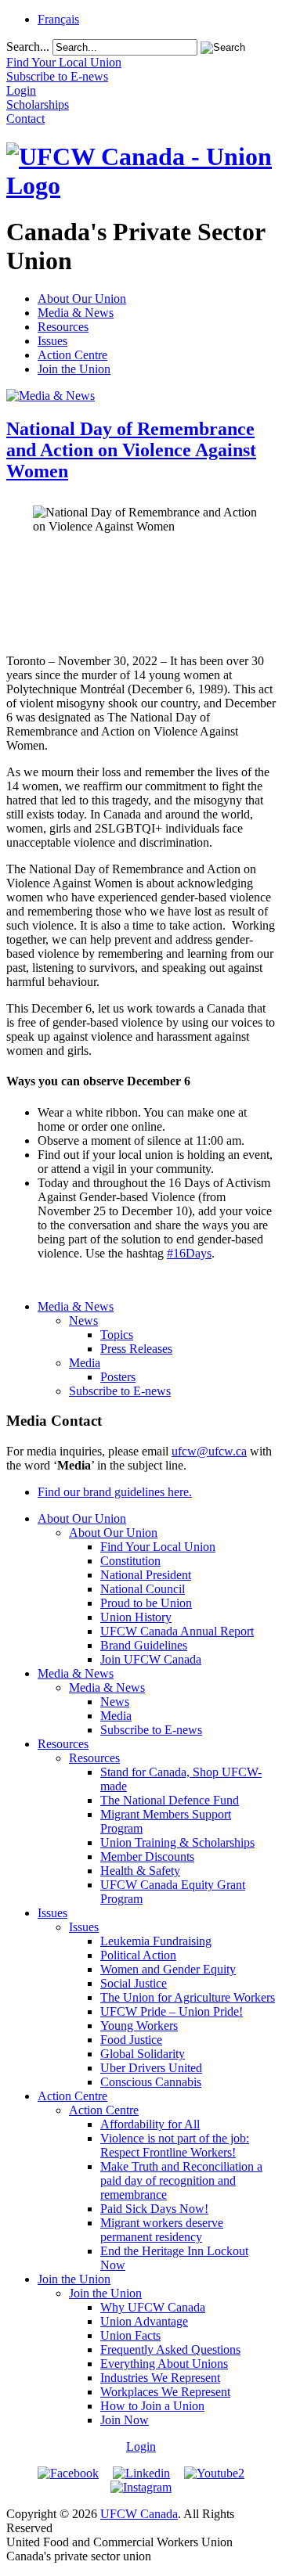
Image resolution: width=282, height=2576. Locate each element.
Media (85, 1363)
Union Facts (130, 2335)
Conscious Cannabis (151, 2082)
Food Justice (131, 2040)
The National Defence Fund (170, 1800)
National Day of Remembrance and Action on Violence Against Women (131, 450)
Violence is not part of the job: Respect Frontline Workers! (175, 2145)
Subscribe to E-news (120, 1391)
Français (58, 19)
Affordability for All (150, 2124)
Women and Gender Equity (168, 1969)
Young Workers (139, 2026)
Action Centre (72, 355)
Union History (136, 1617)
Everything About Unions (164, 2364)
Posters (118, 1377)
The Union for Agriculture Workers (188, 1997)
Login (141, 2446)
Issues (52, 341)
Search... (28, 47)
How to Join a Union (152, 2406)
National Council (143, 1589)
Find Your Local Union (158, 1547)
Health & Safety (140, 1871)
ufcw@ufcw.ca (209, 1451)
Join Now (125, 2420)
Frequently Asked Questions (170, 2349)
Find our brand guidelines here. (115, 1492)
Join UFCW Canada (151, 1659)
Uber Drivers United (151, 2068)
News (83, 1320)
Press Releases (136, 1349)
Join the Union (74, 369)
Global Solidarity (143, 2054)
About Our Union (82, 299)
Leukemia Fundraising (156, 1941)
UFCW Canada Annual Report (177, 1631)
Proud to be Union (146, 1603)
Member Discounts (147, 1856)
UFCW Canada (139, 2514)
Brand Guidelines (144, 1645)
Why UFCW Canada (153, 2307)
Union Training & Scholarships (177, 1842)
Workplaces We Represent (165, 2392)
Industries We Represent (160, 2378)
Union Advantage (144, 2321)
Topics (117, 1335)
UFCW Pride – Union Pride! (172, 2011)
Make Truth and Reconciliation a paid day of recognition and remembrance (181, 2180)
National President (146, 1575)
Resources (63, 327)
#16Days (189, 1253)
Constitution (130, 1561)
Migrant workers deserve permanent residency (162, 2230)
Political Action (138, 1955)
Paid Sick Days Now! (154, 2209)
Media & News (76, 313)
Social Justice (134, 1983)
